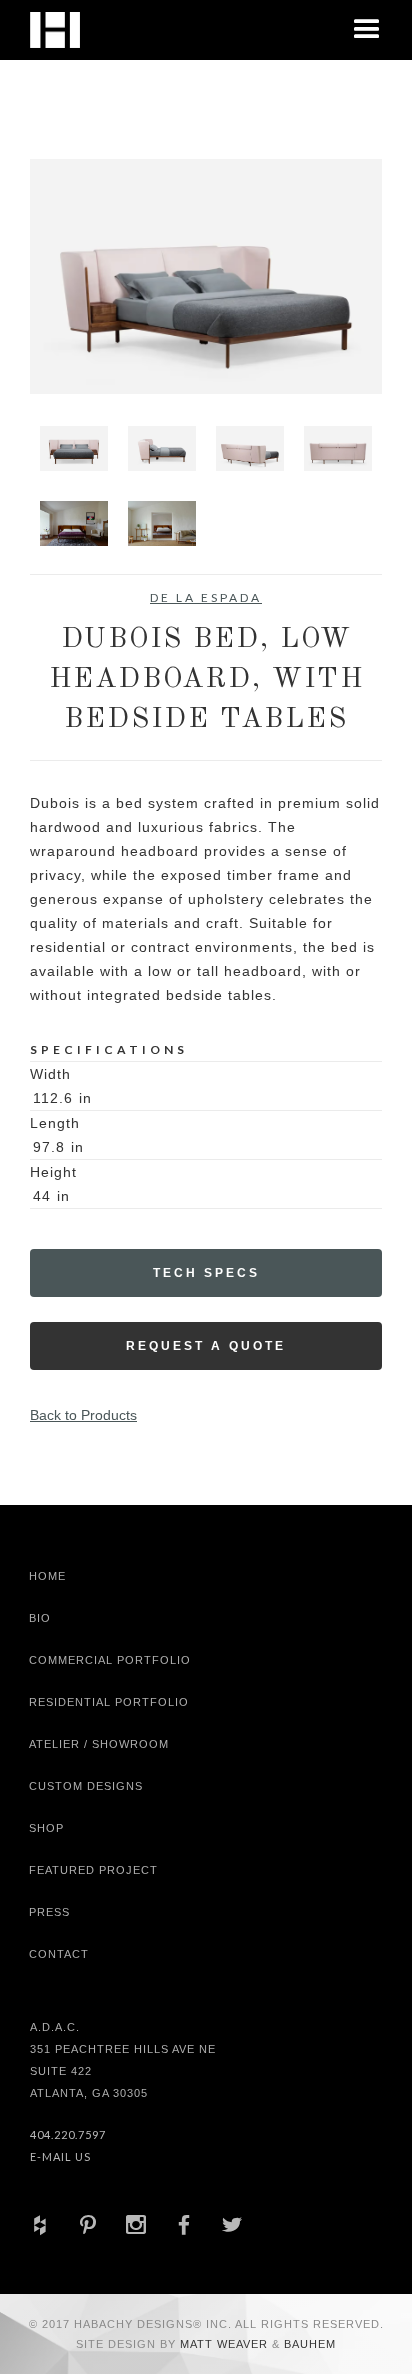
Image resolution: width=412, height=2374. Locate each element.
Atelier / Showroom (99, 1744)
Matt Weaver (226, 2344)
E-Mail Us (60, 2156)
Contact (59, 1954)
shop (46, 1828)
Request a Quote (206, 1346)
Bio (40, 1618)
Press (49, 1912)
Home (47, 1576)
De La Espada (206, 597)
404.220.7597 (68, 2134)
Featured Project (93, 1870)
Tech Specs (206, 1273)
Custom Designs (86, 1786)
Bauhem (308, 2344)
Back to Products (83, 1415)
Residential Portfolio (109, 1702)
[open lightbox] (206, 276)
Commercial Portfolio (110, 1660)
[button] (367, 30)
